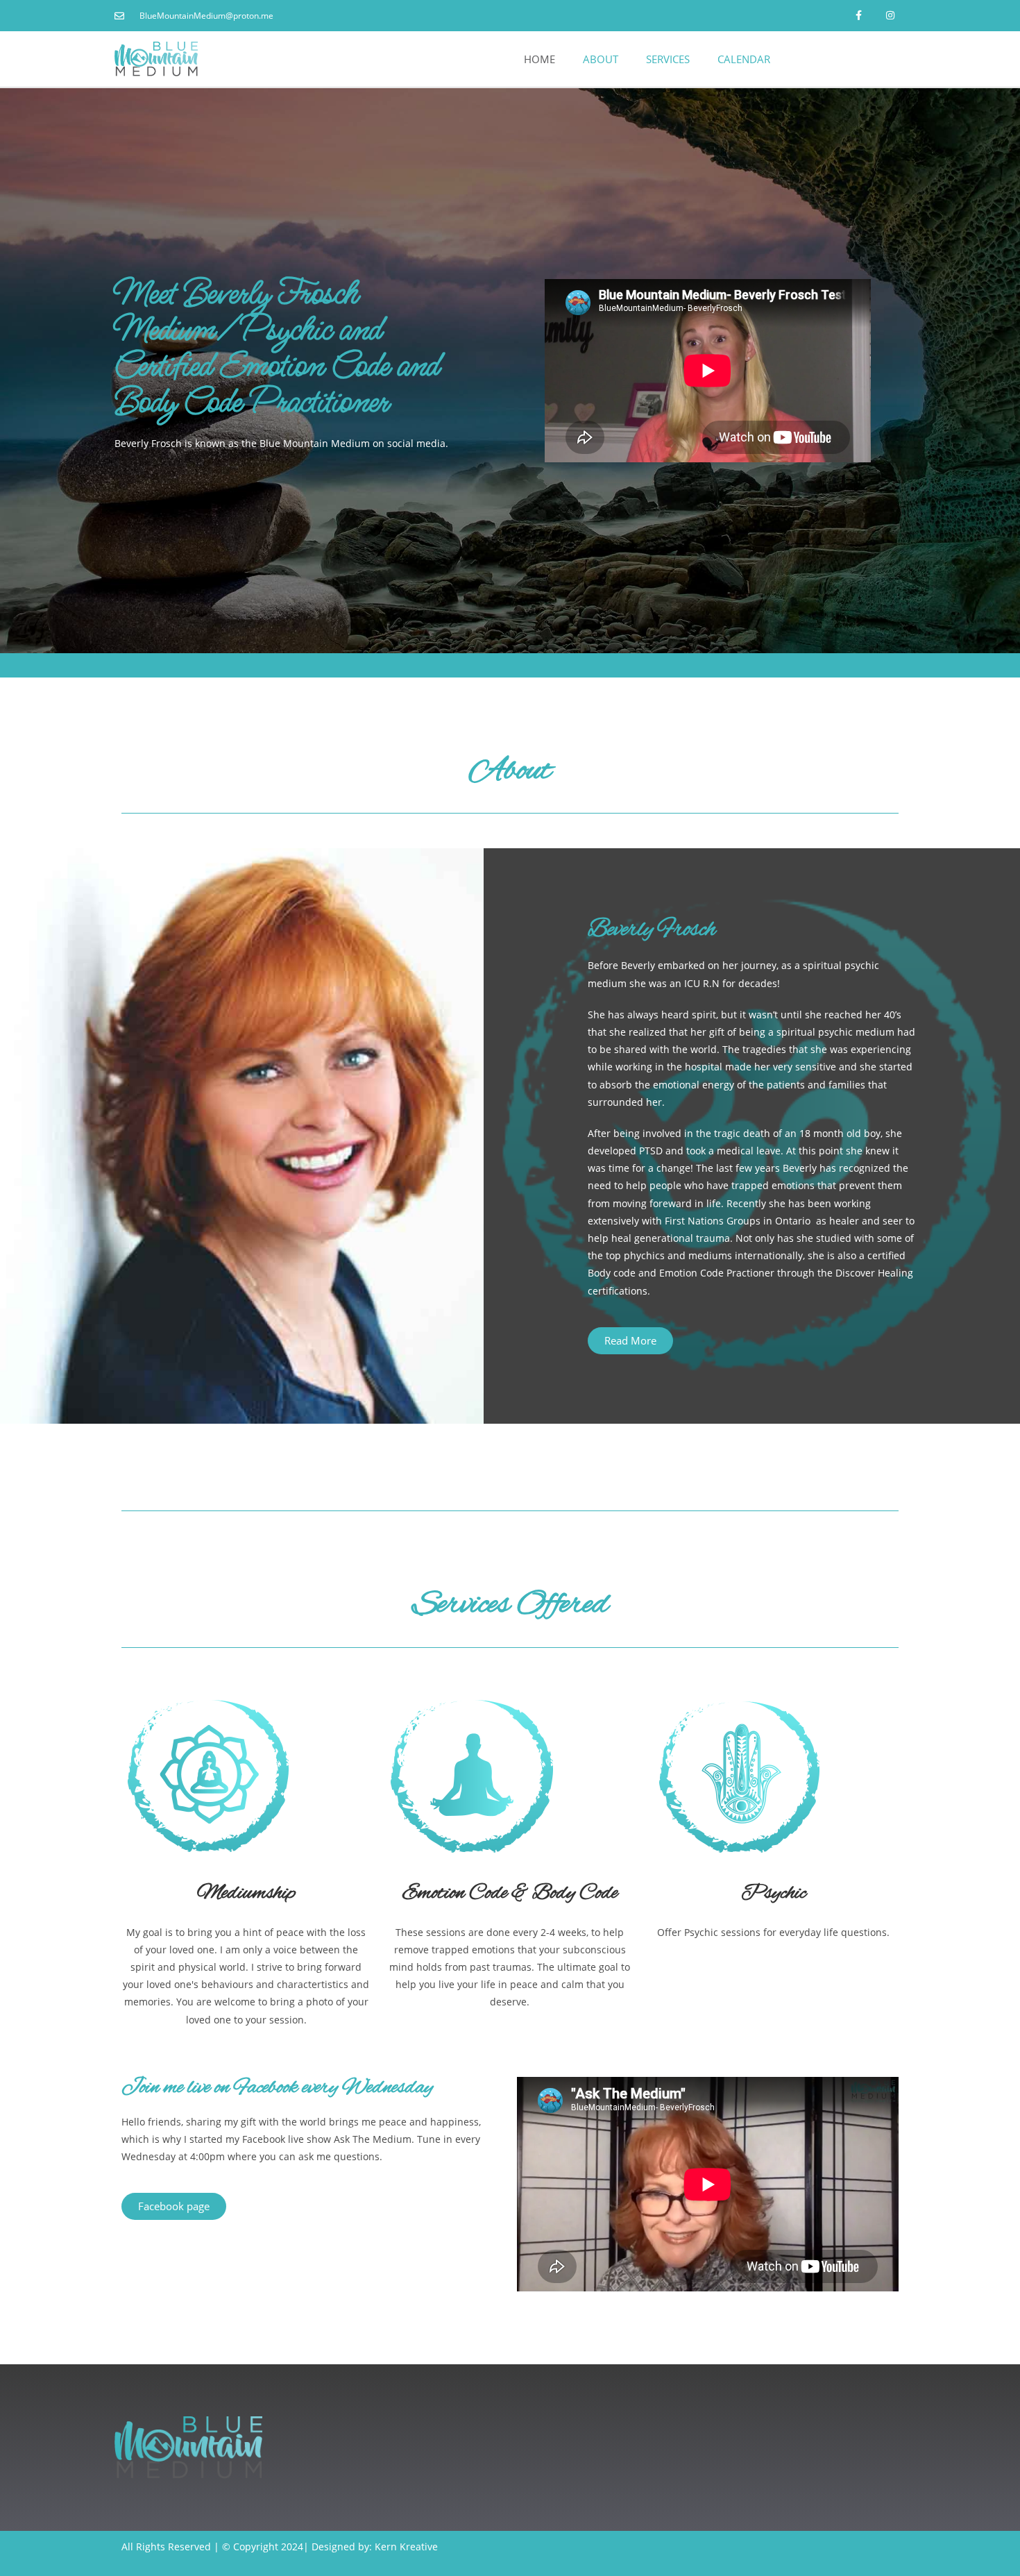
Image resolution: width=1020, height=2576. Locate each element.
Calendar (744, 59)
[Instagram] (890, 16)
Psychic (774, 1894)
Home (539, 59)
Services (668, 59)
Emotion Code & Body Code (510, 1894)
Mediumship (246, 1894)
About (601, 59)
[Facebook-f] (859, 16)
